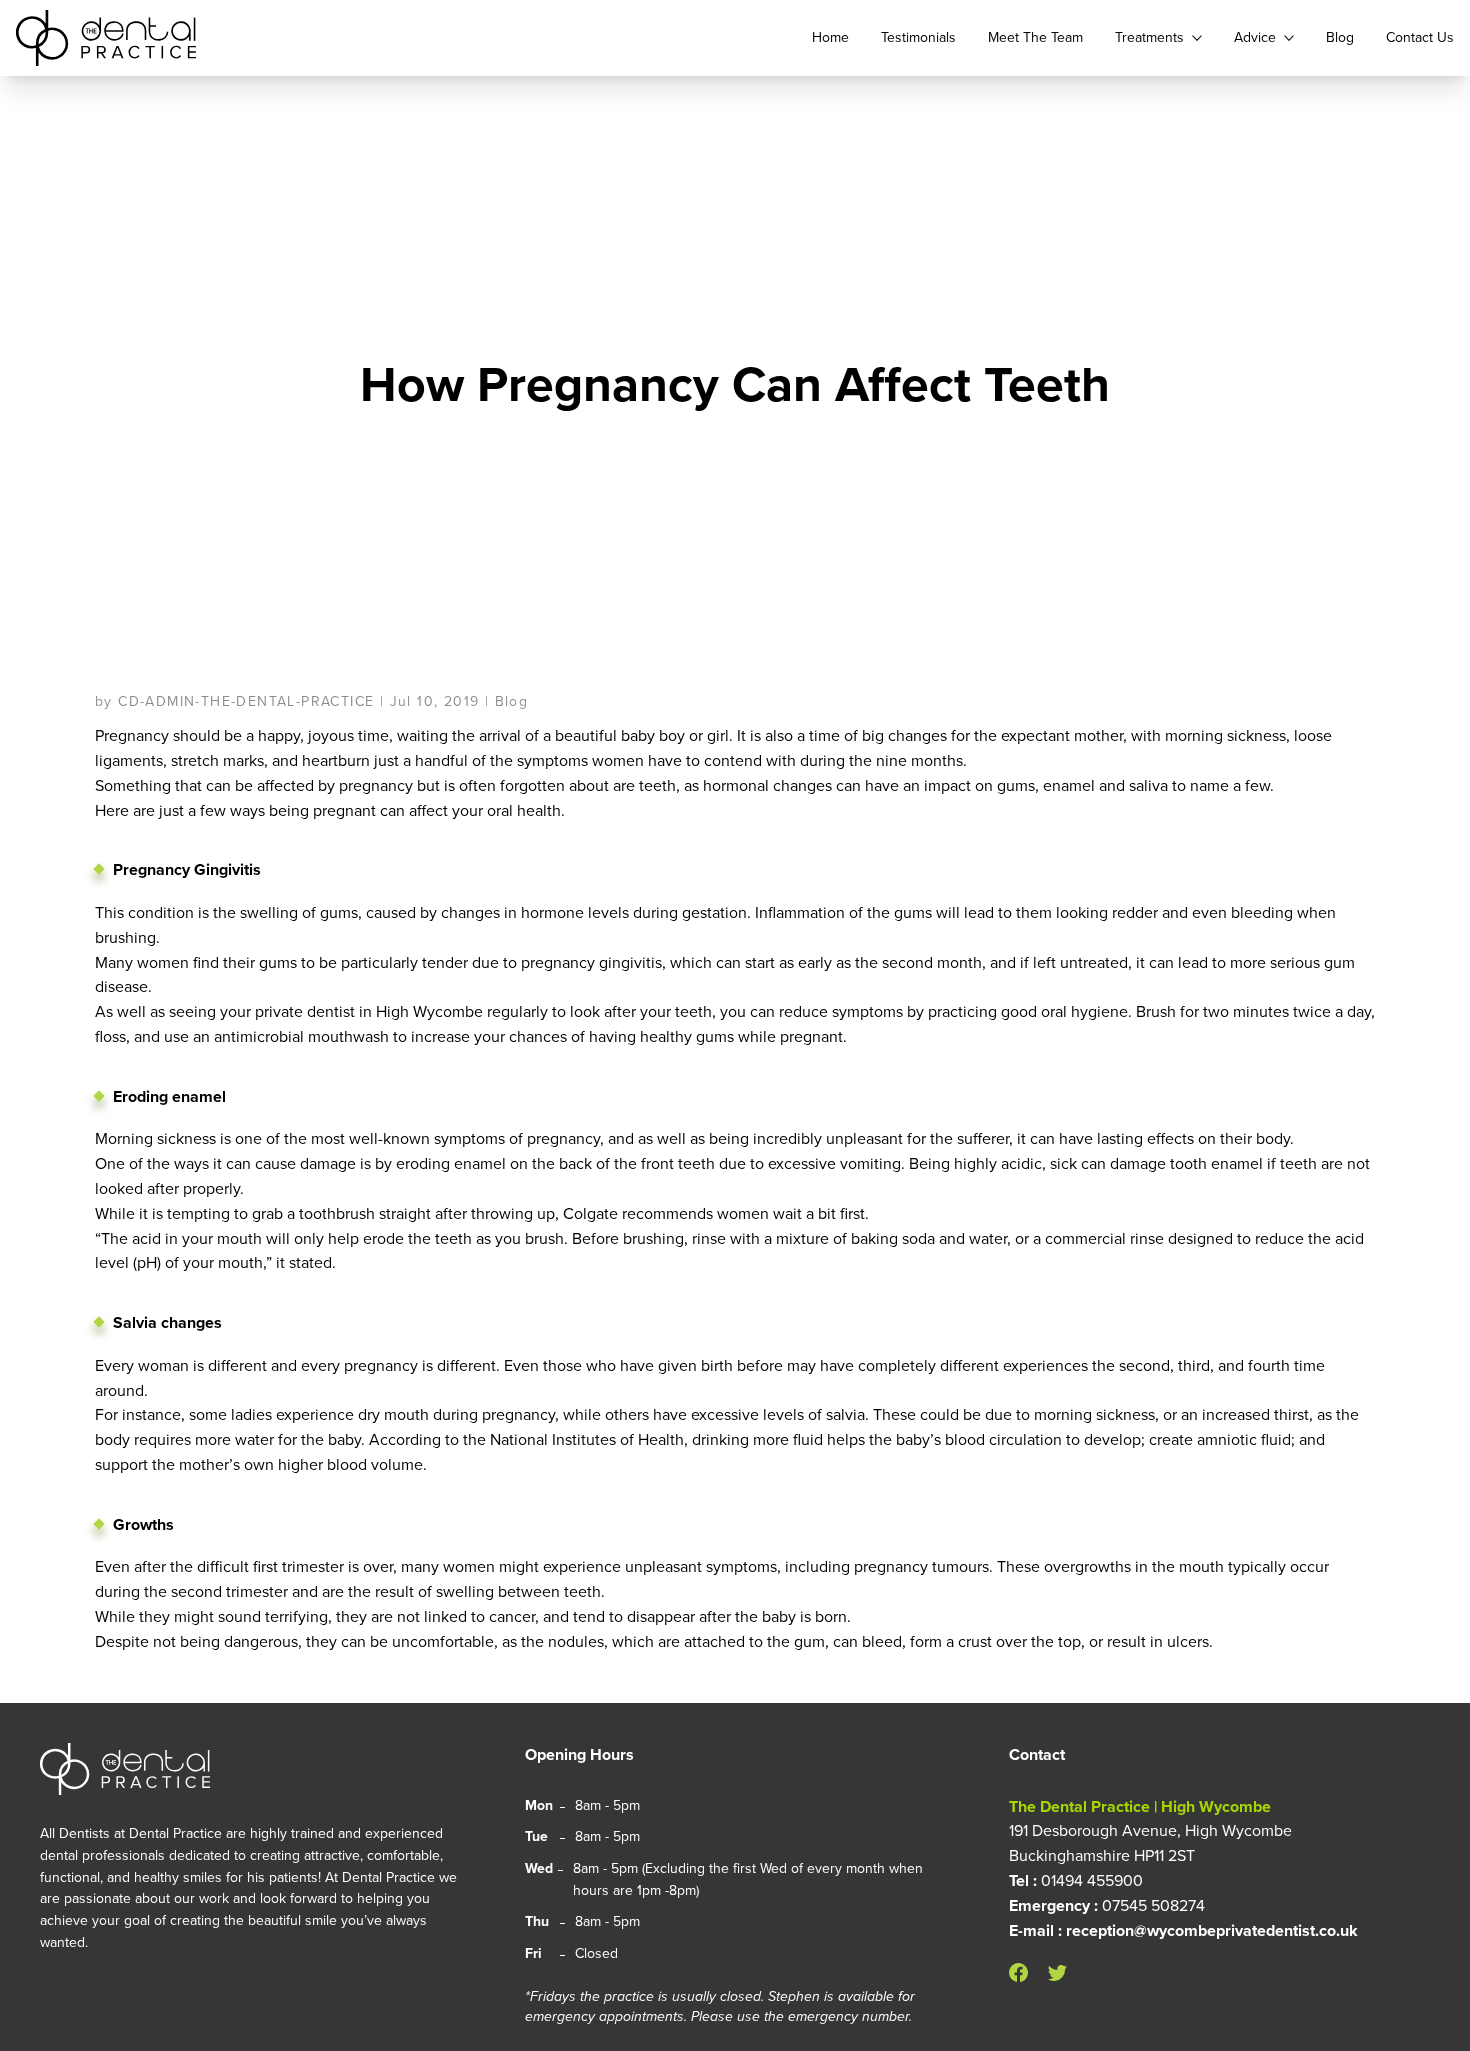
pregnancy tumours (921, 1566)
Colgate (590, 1213)
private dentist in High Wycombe (369, 1011)
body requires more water (184, 1439)
